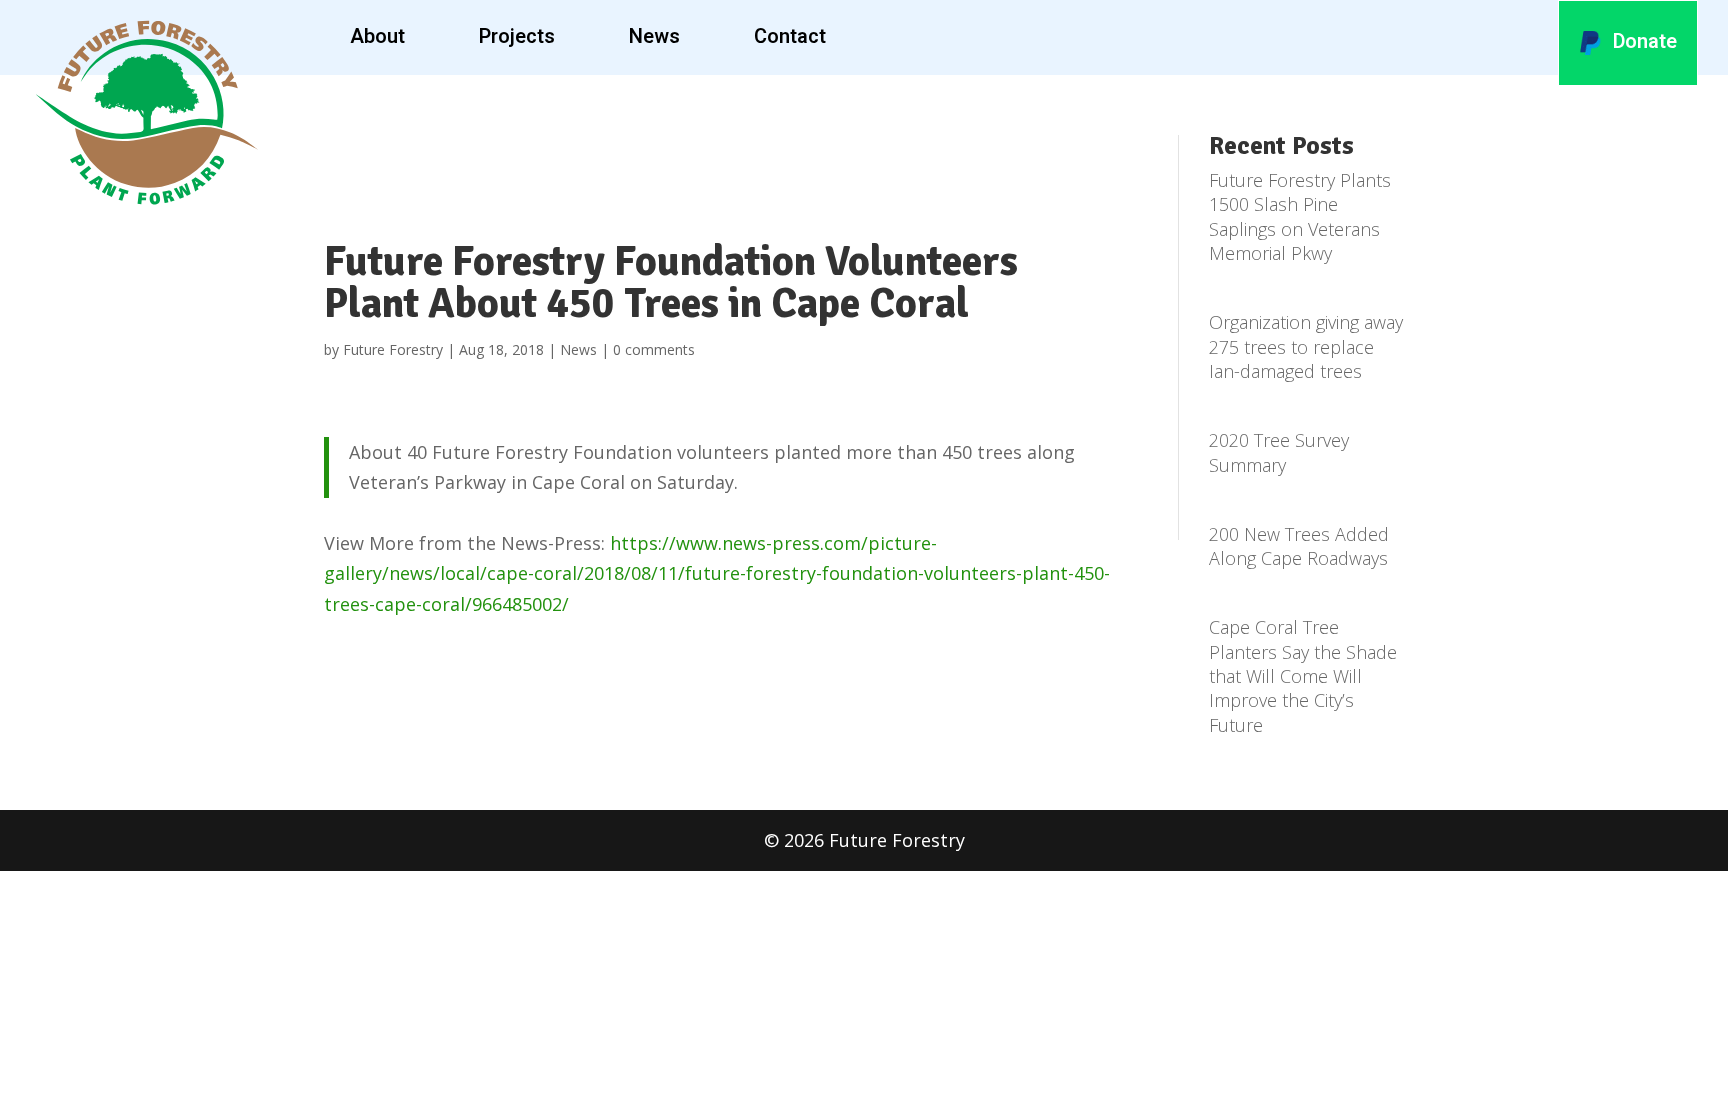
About (377, 36)
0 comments (654, 349)
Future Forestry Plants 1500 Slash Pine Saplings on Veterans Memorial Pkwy (1300, 216)
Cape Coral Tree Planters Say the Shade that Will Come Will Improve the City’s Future (1303, 675)
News (654, 36)
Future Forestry (393, 349)
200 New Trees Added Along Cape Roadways (1299, 546)
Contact (790, 36)
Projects (517, 36)
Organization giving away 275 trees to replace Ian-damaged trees (1306, 346)
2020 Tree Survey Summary (1279, 452)
